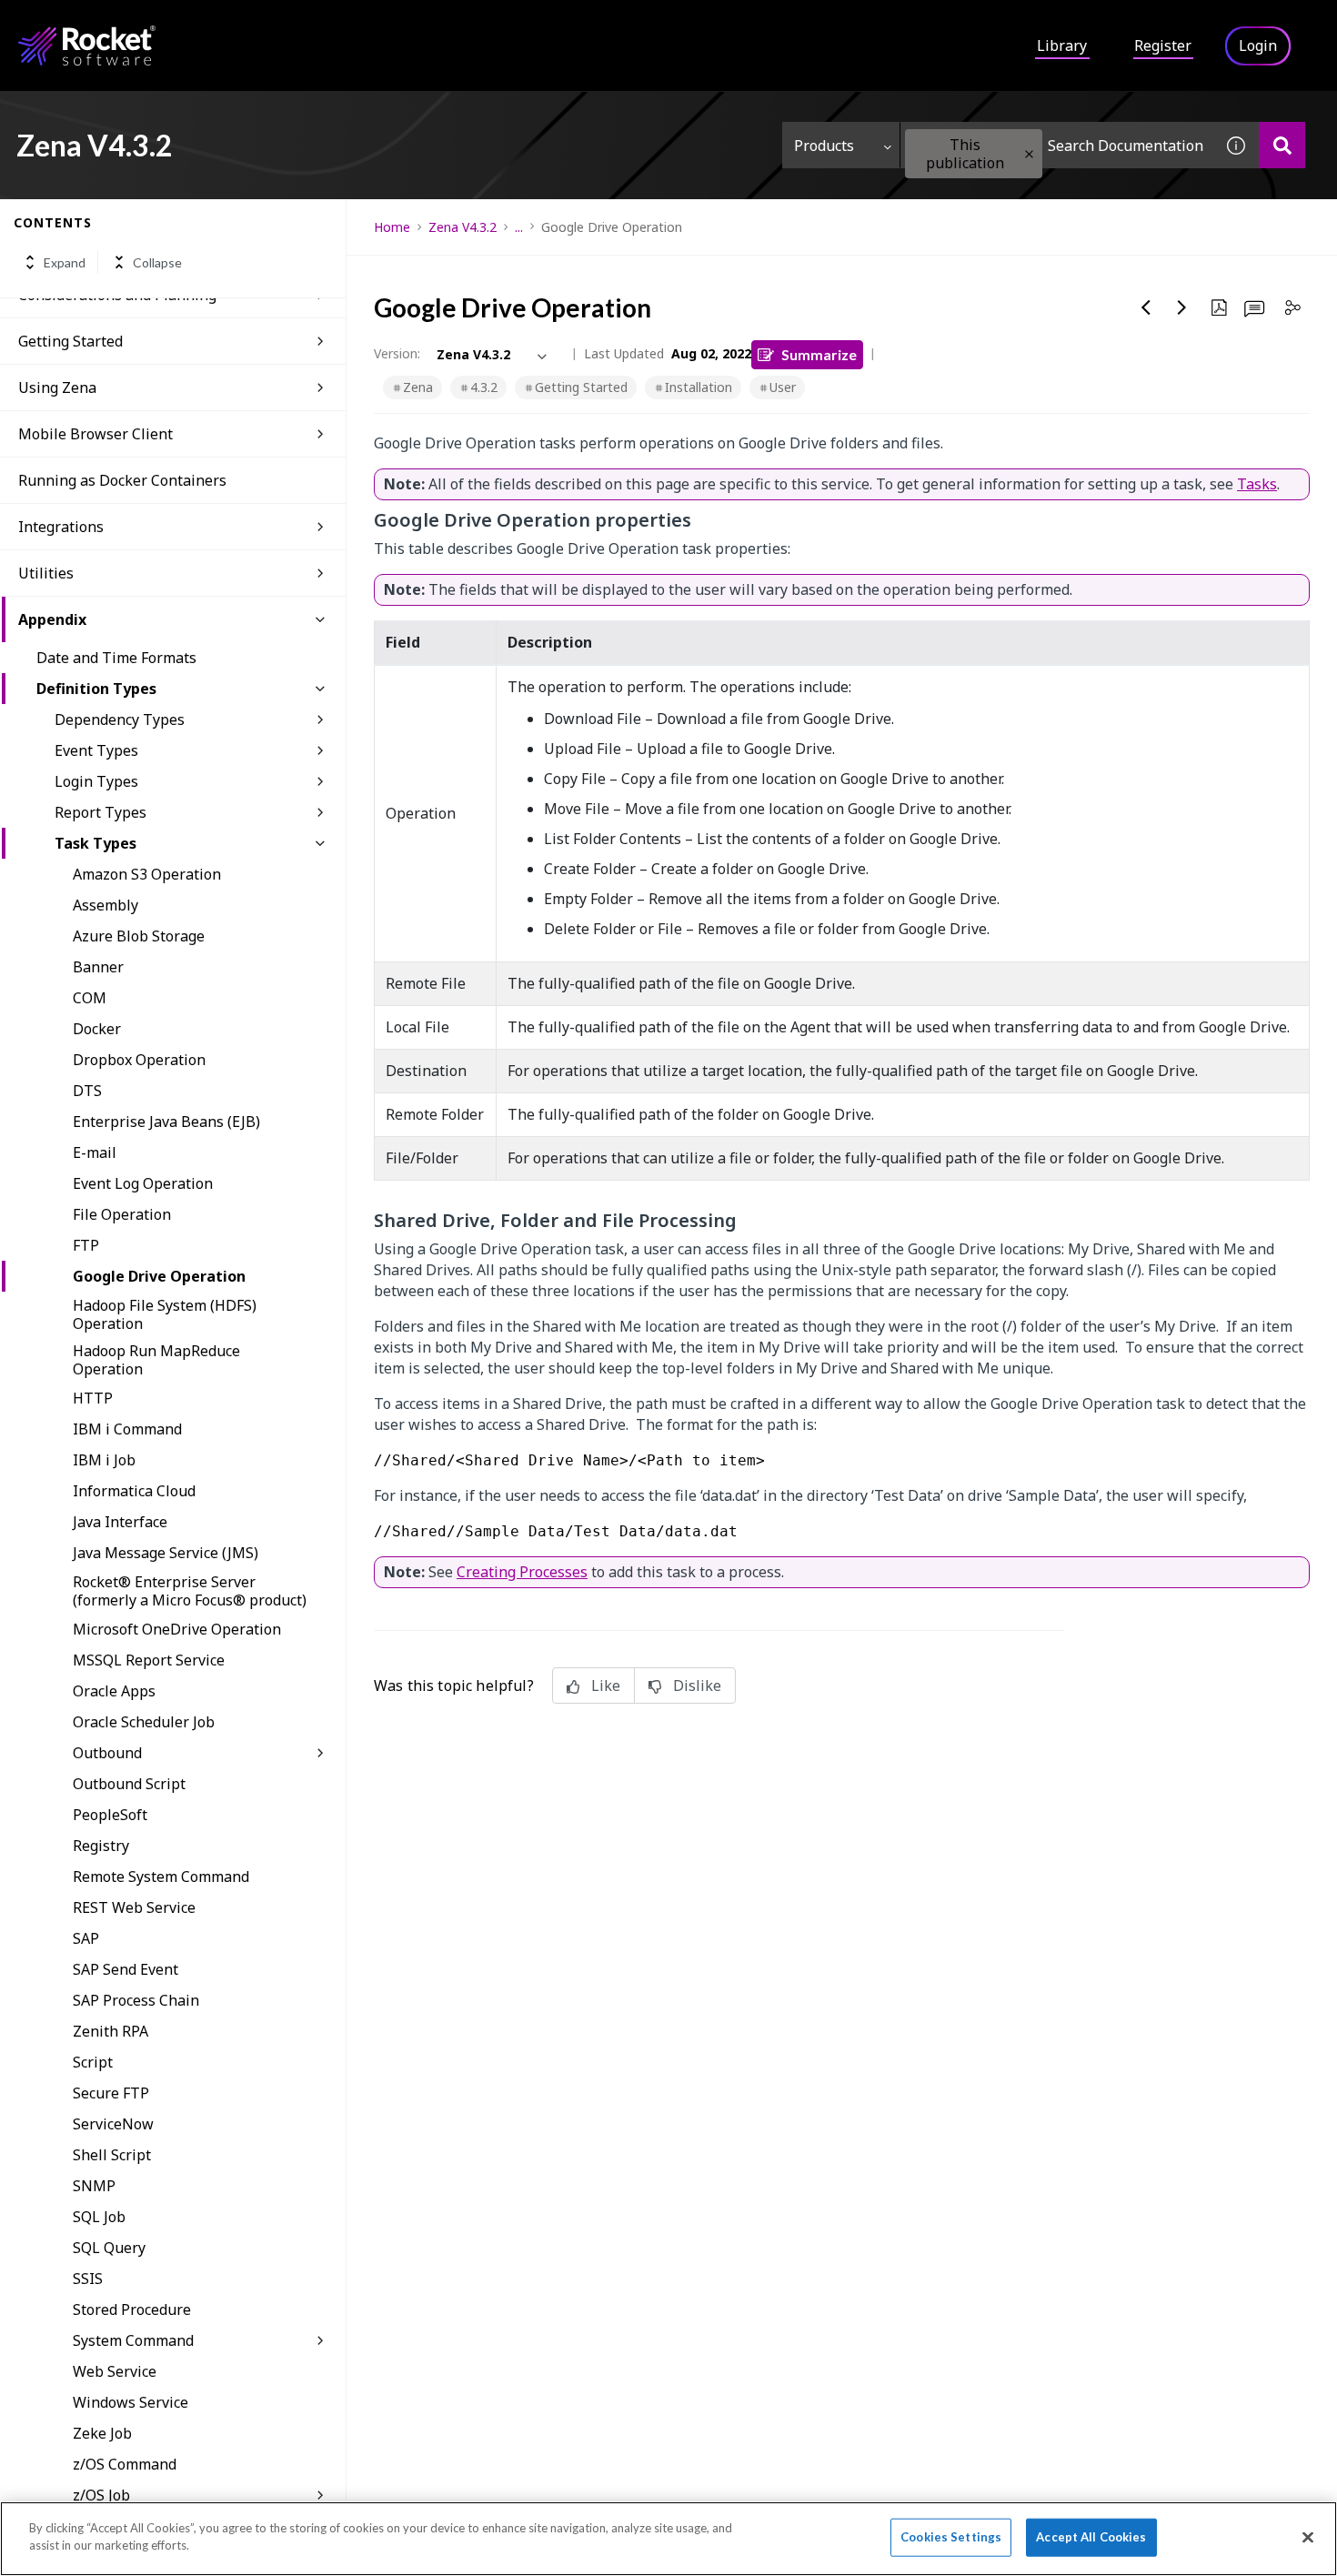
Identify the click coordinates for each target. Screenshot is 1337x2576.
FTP (86, 1245)
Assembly (106, 905)
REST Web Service (134, 1907)
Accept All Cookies (1091, 2537)
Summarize (819, 354)
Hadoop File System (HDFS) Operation (165, 1314)
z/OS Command (125, 2464)
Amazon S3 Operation (147, 874)
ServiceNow (113, 2124)
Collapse (157, 262)
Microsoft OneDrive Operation (177, 1629)
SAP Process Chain (136, 2000)
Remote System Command (161, 1877)
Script (93, 2062)
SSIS (88, 2279)
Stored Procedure (132, 2309)
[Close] (1308, 2537)
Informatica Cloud (134, 1491)
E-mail (95, 1152)
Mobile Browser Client (95, 434)
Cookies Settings (951, 2537)
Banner (98, 967)
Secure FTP (111, 2093)
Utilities (46, 573)
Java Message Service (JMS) (166, 1553)
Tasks (1257, 484)
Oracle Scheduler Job (144, 1722)
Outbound (107, 1753)
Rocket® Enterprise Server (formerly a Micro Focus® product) (190, 1591)
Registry (101, 1846)
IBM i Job (104, 1460)
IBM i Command (127, 1429)
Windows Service (131, 2402)
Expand (65, 262)
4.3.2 (484, 387)
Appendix (52, 619)
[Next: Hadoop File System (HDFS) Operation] (1182, 307)
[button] (1029, 154)
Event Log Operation (143, 1183)
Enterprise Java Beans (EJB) (166, 1122)
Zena (418, 387)
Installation (699, 387)
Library (1062, 45)
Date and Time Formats (116, 658)
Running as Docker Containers (122, 480)
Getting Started (70, 341)
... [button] (519, 227)
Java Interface (120, 1522)
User (783, 387)
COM (90, 998)
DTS (87, 1091)
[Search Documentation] (1282, 145)
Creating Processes (522, 1572)
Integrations (61, 527)
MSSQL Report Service (149, 1660)
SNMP (94, 2186)
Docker (97, 1029)
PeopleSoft (110, 1815)
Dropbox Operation (139, 1060)
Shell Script (112, 2155)
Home (392, 227)
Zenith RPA (111, 2031)
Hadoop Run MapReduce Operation (156, 1360)
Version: (397, 353)
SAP (86, 1938)
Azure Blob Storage (139, 936)
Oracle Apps (114, 1691)
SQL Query (109, 2248)
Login (1258, 45)
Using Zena (57, 387)
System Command (133, 2340)
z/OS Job (101, 2495)
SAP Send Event (126, 1969)
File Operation (122, 1214)
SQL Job (99, 2217)
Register (1163, 45)
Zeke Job (102, 2433)
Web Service (115, 2371)
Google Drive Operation (159, 1276)
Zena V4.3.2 (462, 227)
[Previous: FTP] (1146, 307)
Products (824, 146)
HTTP (93, 1398)
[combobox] (1057, 145)
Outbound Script (129, 1784)
